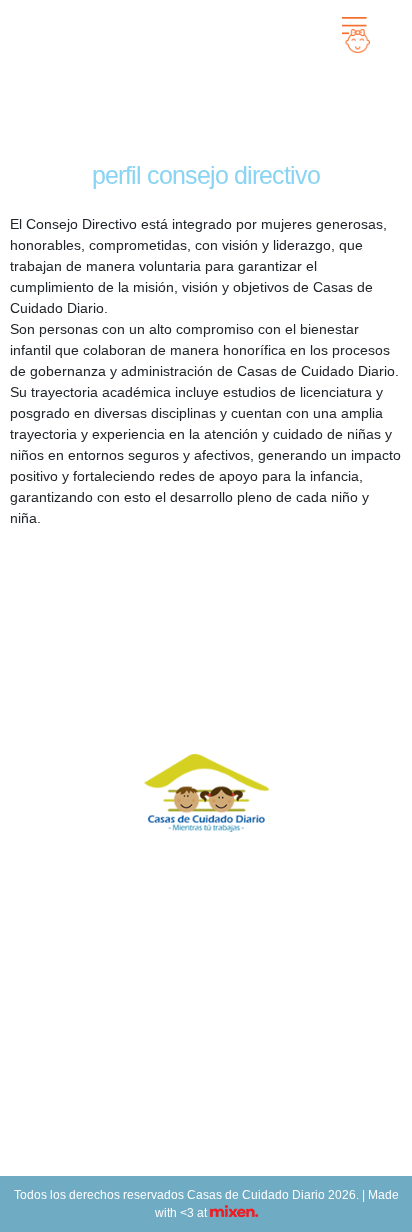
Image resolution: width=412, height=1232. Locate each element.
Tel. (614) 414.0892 (206, 1057)
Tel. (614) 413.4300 (206, 1077)
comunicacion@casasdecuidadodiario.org (206, 1116)
